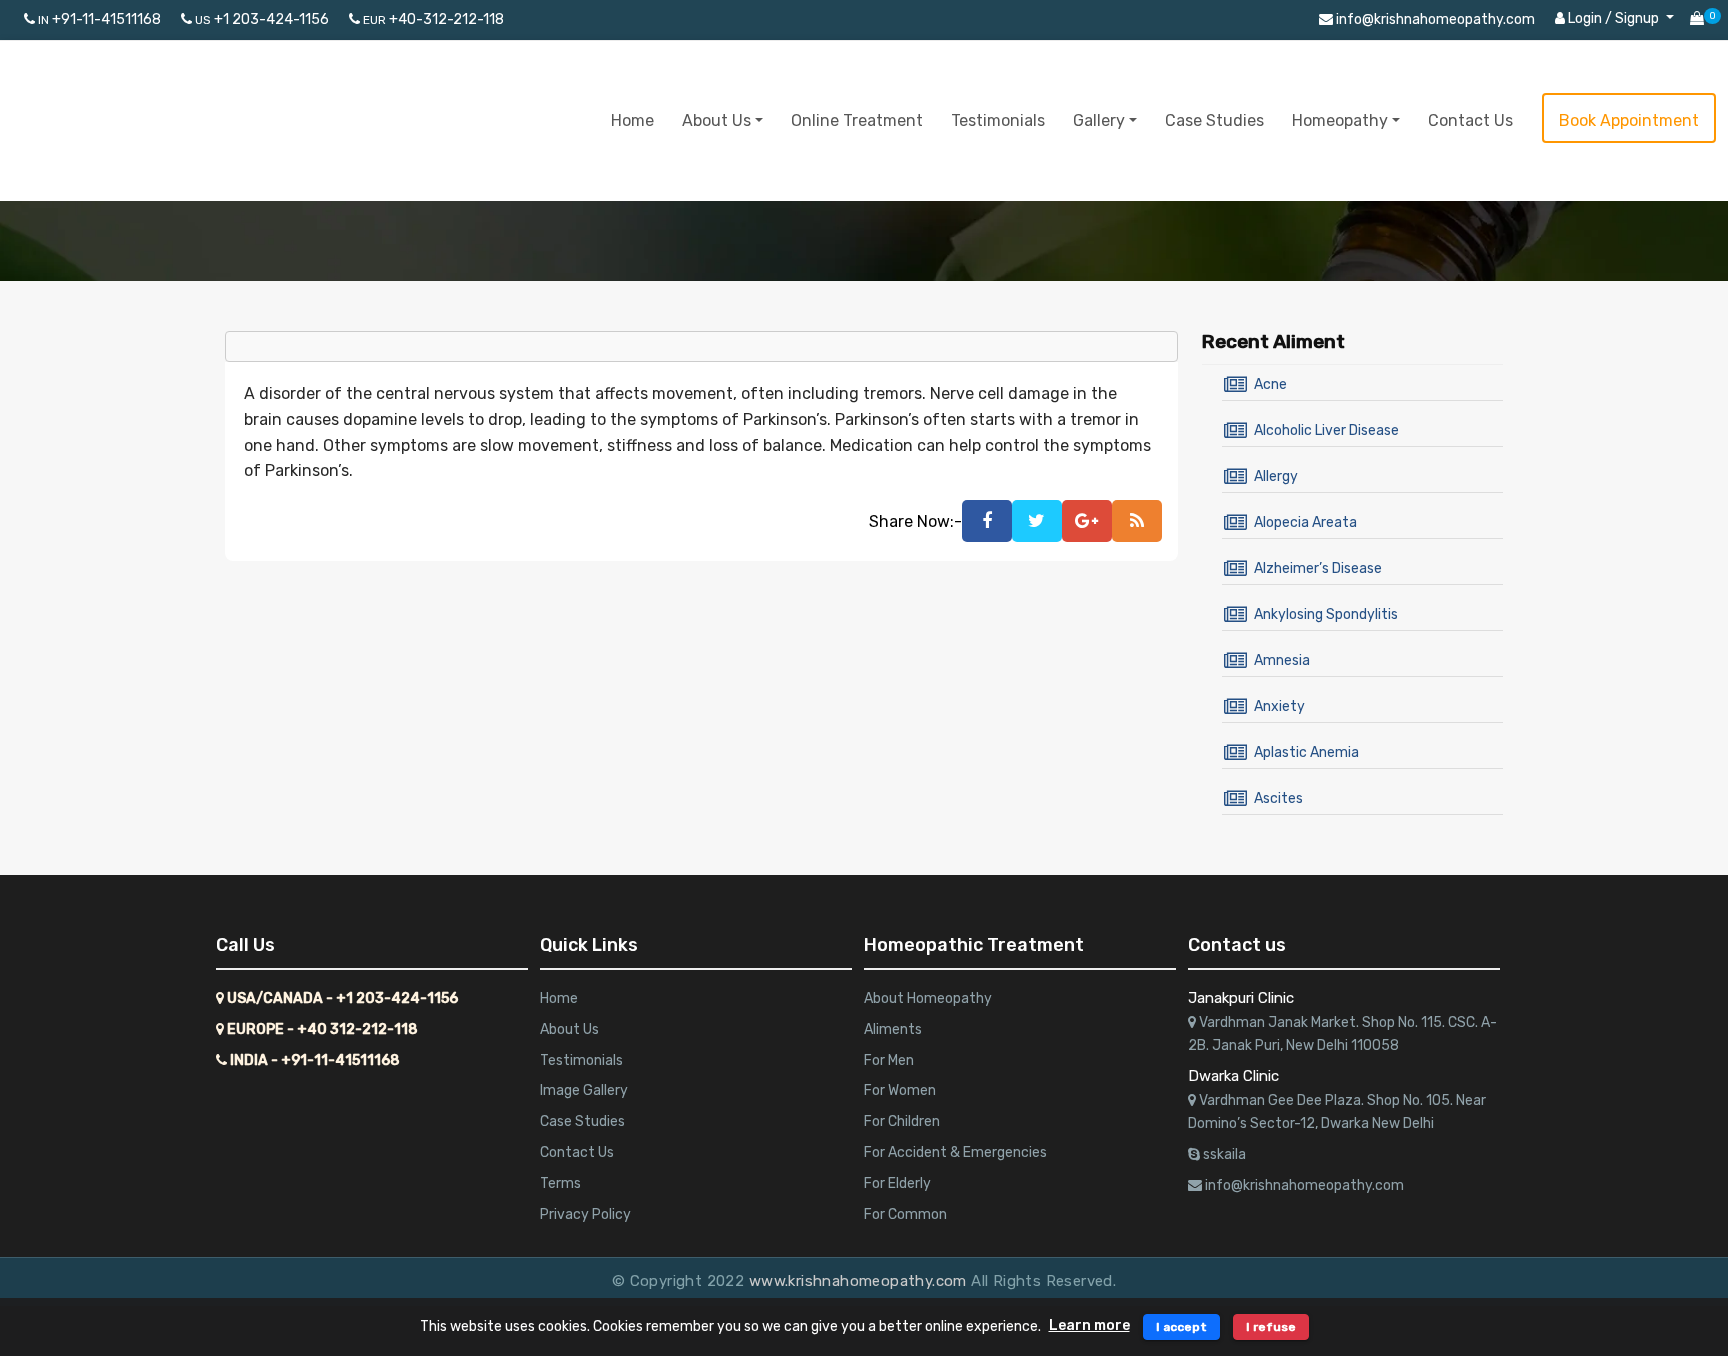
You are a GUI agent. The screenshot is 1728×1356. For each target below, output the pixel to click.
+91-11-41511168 (99, 19)
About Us (716, 120)
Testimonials (998, 120)
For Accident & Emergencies (955, 1152)
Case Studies (1214, 120)
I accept (1181, 1327)
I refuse (1271, 1327)
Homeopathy (1340, 120)
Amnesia (1282, 660)
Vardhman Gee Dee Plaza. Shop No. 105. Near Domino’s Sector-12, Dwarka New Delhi (1337, 1112)
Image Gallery (584, 1090)
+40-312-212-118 (433, 19)
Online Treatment (857, 120)
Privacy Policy (585, 1214)
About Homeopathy (928, 998)
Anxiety (1279, 706)
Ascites (1278, 798)
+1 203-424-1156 (262, 19)
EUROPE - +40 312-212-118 (321, 1029)
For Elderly (897, 1183)
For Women (900, 1090)
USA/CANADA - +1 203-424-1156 (341, 998)
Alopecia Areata (1305, 522)
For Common (905, 1214)
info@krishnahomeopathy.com (1434, 19)
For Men (889, 1060)
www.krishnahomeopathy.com (860, 1281)
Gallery (1099, 120)
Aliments (893, 1029)
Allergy (1276, 476)
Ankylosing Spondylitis (1326, 614)
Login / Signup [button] (1613, 18)
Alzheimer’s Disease (1318, 568)
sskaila (1223, 1154)
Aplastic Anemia (1306, 752)
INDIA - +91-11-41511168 (313, 1060)
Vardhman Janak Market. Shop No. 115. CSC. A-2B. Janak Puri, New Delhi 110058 (1342, 1034)
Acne (1270, 384)
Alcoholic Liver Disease (1326, 430)
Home (632, 120)
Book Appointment (1629, 120)
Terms (560, 1183)
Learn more (1089, 1325)
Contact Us (1470, 120)
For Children (902, 1121)
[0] (1697, 20)
